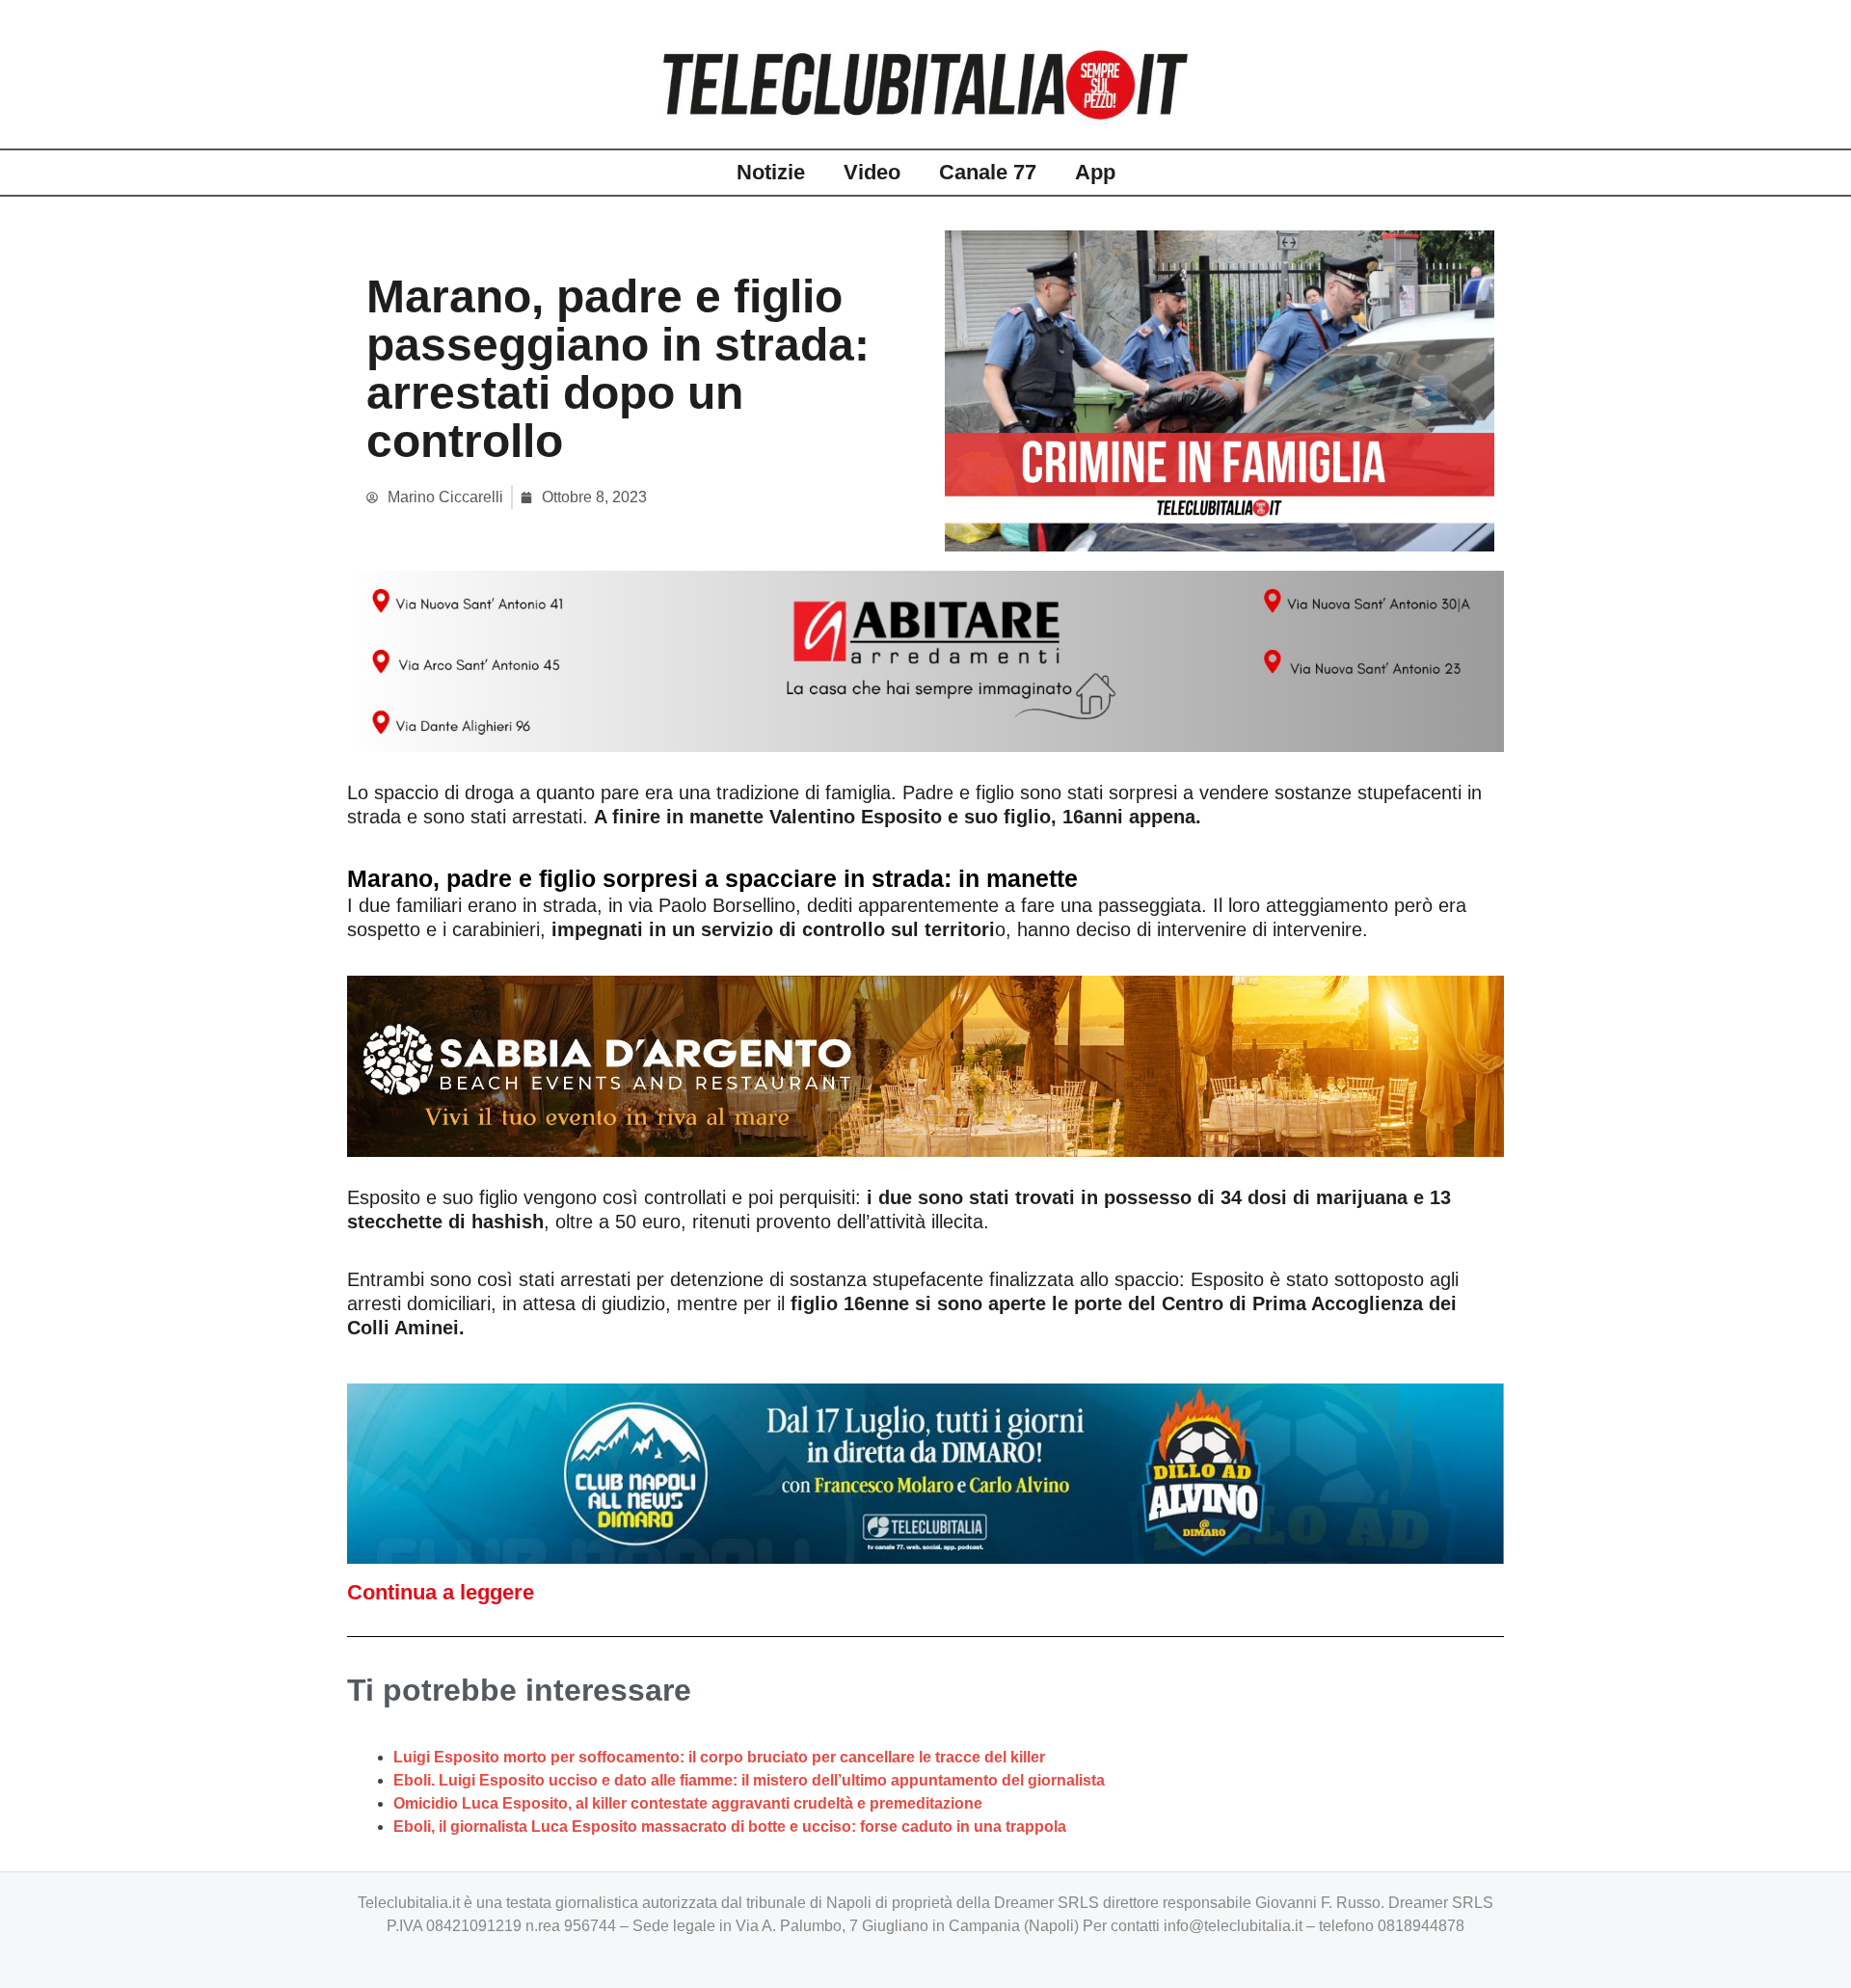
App (1095, 172)
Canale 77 (988, 172)
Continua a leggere (441, 1592)
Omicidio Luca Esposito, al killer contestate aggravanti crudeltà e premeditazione (688, 1803)
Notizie (771, 172)
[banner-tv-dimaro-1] (925, 1473)
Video (872, 172)
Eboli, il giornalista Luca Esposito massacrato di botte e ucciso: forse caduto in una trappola (730, 1827)
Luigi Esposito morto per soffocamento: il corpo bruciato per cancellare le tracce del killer (719, 1757)
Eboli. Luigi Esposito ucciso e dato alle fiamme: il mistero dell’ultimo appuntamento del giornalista (749, 1780)
